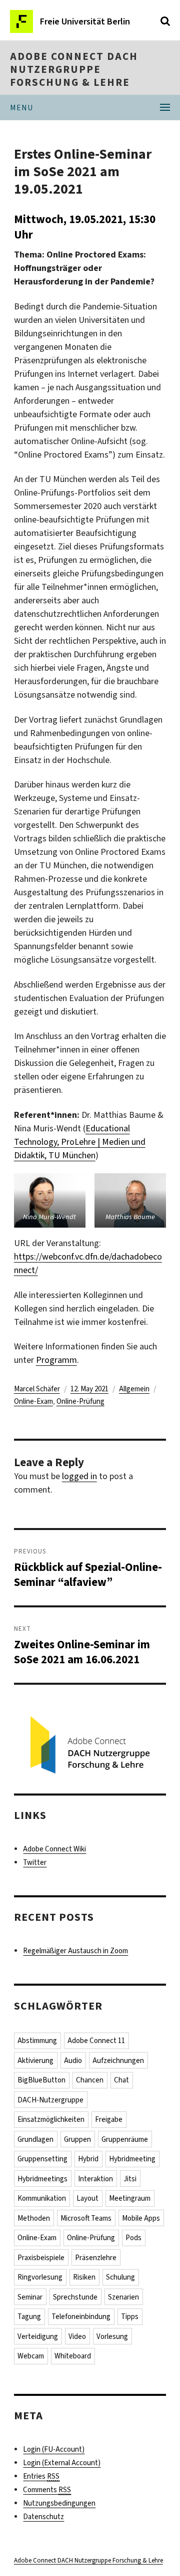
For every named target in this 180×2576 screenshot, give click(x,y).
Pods (133, 2238)
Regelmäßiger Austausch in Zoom (75, 1951)
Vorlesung (112, 2336)
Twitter (35, 1862)
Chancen (90, 2080)
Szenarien (123, 2297)
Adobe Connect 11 (96, 2041)
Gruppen (77, 2139)
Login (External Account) (62, 2463)
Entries (41, 2476)
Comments (47, 2490)
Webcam (31, 2356)
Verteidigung (38, 2336)
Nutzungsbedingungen (59, 2503)
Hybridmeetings (42, 2179)
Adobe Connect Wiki (54, 1849)
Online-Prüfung (80, 1401)
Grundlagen (35, 2139)
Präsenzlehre (96, 2258)
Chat (121, 2080)
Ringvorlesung (40, 2277)
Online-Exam (33, 1401)
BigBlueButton (41, 2080)
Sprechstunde (75, 2297)
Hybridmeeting (132, 2159)
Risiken (84, 2277)
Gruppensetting (42, 2159)
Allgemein (134, 1389)
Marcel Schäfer (37, 1389)
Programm (56, 1360)
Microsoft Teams (86, 2218)
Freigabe (109, 2119)
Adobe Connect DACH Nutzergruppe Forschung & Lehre (74, 69)
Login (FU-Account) (54, 2449)
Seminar (30, 2297)
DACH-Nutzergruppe (50, 2100)
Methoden (34, 2218)
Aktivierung (35, 2061)
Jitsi (130, 2179)
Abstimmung (37, 2041)
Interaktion (95, 2179)
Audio (73, 2061)
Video (77, 2336)
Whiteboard (73, 2356)
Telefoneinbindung (81, 2317)
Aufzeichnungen (118, 2061)
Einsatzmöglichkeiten (51, 2119)
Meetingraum (130, 2198)
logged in (79, 1476)
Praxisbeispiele (41, 2258)
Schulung (120, 2277)
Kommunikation (42, 2198)
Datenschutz (43, 2517)
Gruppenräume (125, 2139)
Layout (87, 2198)
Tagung (29, 2317)
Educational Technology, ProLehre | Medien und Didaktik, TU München (80, 1142)
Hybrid (88, 2159)
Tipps (130, 2317)
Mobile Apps (141, 2218)
